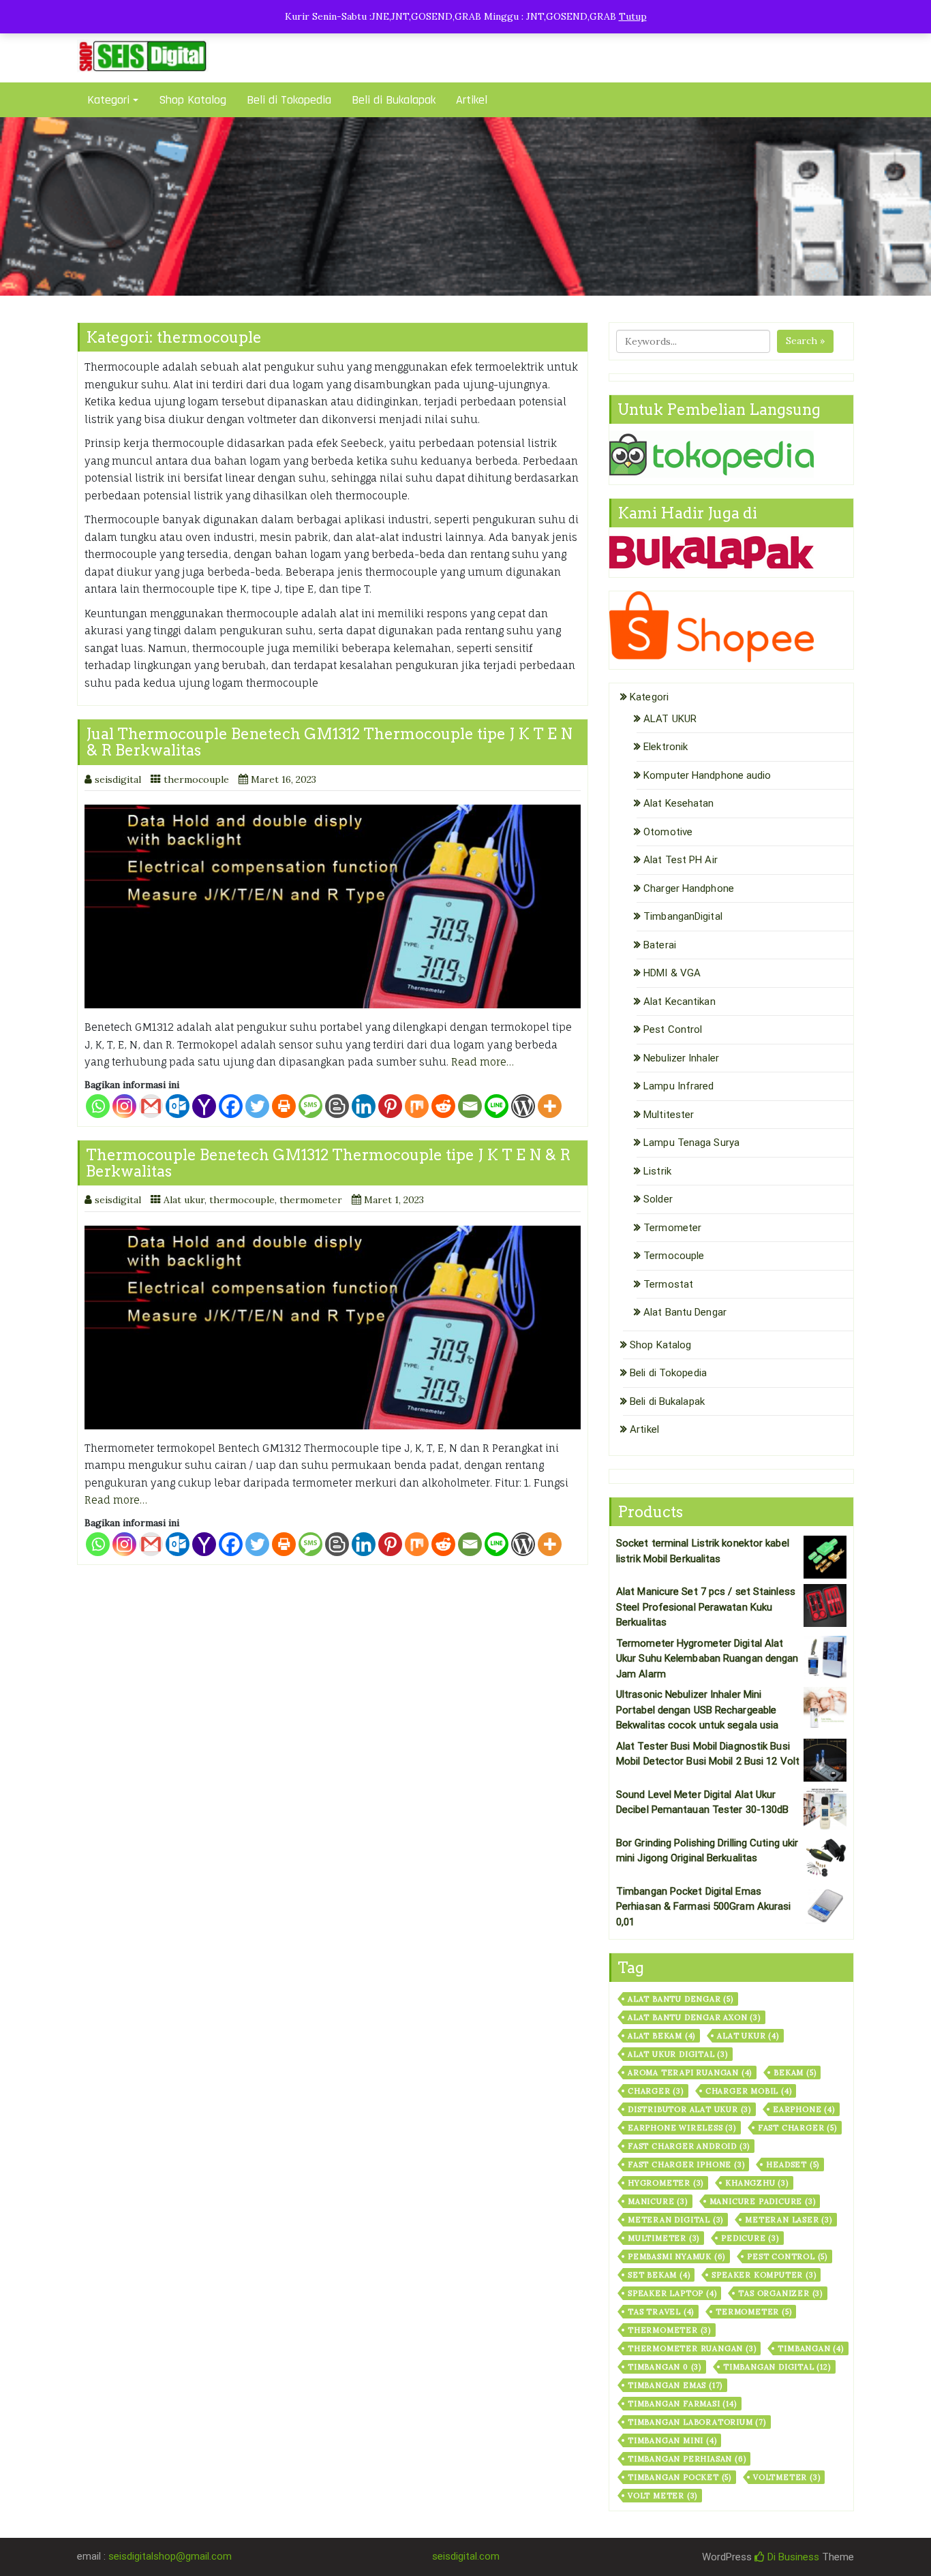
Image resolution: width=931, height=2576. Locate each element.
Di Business (792, 2557)
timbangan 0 (665, 2367)
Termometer (672, 1228)
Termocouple (674, 1256)
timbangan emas (675, 2385)
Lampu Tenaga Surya (691, 1143)
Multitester (669, 1115)
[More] (550, 1106)
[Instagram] (124, 1106)
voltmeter (787, 2477)
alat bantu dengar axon (694, 2017)
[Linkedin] (364, 1106)
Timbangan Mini (672, 2440)
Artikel (472, 100)
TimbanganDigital (683, 916)
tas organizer (780, 2293)
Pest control (787, 2256)
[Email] (470, 1106)
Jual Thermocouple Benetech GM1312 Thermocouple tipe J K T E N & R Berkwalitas (329, 742)
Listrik (657, 1171)
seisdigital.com (466, 2556)
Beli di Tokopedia (289, 100)
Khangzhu (757, 2183)
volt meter (662, 2496)
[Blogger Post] (337, 1106)
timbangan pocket (680, 2477)
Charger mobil (749, 2091)
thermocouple (196, 779)
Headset (793, 2164)
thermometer (311, 1200)
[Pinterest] (390, 1106)
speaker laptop (672, 2293)
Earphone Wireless (682, 2128)
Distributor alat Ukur (689, 2109)
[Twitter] (257, 1106)
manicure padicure (763, 2201)
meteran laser (789, 2220)
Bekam (795, 2073)
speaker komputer (764, 2275)
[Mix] (417, 1106)
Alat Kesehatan (678, 803)
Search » (805, 341)
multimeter (663, 2238)
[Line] (497, 1106)
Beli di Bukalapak (394, 100)
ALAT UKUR (670, 719)
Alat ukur (184, 1200)
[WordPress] (523, 1106)
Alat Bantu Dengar (685, 1312)
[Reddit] (443, 1106)
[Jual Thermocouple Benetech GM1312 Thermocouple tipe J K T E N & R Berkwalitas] (333, 906)
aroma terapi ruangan (690, 2073)
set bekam (659, 2275)
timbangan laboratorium (697, 2422)
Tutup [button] (633, 16)
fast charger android (689, 2146)
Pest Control (673, 1029)
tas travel (661, 2312)
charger (656, 2091)
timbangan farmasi (682, 2404)
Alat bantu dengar (681, 1999)
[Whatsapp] (98, 1106)
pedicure (750, 2238)
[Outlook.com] (178, 1106)
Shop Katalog (193, 100)
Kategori (108, 100)
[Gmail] (151, 1106)
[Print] (284, 1106)
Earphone (804, 2109)
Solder (658, 1199)
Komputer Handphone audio (707, 775)
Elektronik (666, 747)
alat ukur (748, 2036)
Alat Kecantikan (680, 1002)
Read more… (483, 1062)
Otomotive (668, 832)
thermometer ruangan (692, 2348)
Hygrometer (666, 2183)
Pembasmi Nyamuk (676, 2256)
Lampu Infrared (678, 1086)
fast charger (797, 2128)
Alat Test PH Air (681, 860)
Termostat (668, 1284)
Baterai (660, 945)
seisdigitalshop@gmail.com (170, 2556)
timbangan (810, 2348)
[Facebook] (231, 1106)
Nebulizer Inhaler (681, 1058)
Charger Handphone (689, 888)
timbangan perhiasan (687, 2459)
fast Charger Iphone (686, 2164)
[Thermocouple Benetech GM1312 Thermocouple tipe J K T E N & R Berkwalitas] (333, 1328)
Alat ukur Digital (678, 2054)
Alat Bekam (661, 2036)
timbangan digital (777, 2367)
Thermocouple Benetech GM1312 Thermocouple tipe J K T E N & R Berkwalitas (328, 1163)
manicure (658, 2201)
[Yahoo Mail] (204, 1106)
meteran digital (675, 2220)
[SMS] (310, 1106)
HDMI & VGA (672, 973)
